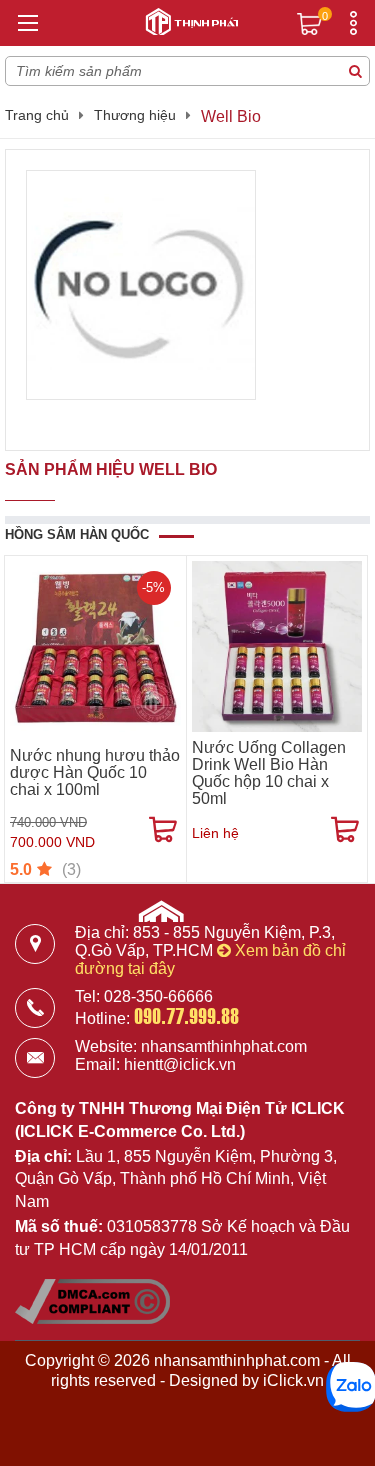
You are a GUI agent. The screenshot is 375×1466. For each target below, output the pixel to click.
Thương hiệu (135, 115)
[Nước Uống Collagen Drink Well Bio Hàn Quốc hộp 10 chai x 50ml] (277, 646)
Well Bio (231, 116)
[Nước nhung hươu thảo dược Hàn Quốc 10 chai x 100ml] (95, 646)
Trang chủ (37, 115)
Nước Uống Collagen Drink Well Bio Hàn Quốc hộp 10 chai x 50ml (269, 773)
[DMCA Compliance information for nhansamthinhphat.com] (92, 1318)
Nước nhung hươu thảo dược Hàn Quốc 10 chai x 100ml (95, 772)
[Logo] (188, 19)
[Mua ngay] (163, 830)
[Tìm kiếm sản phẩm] (355, 71)
